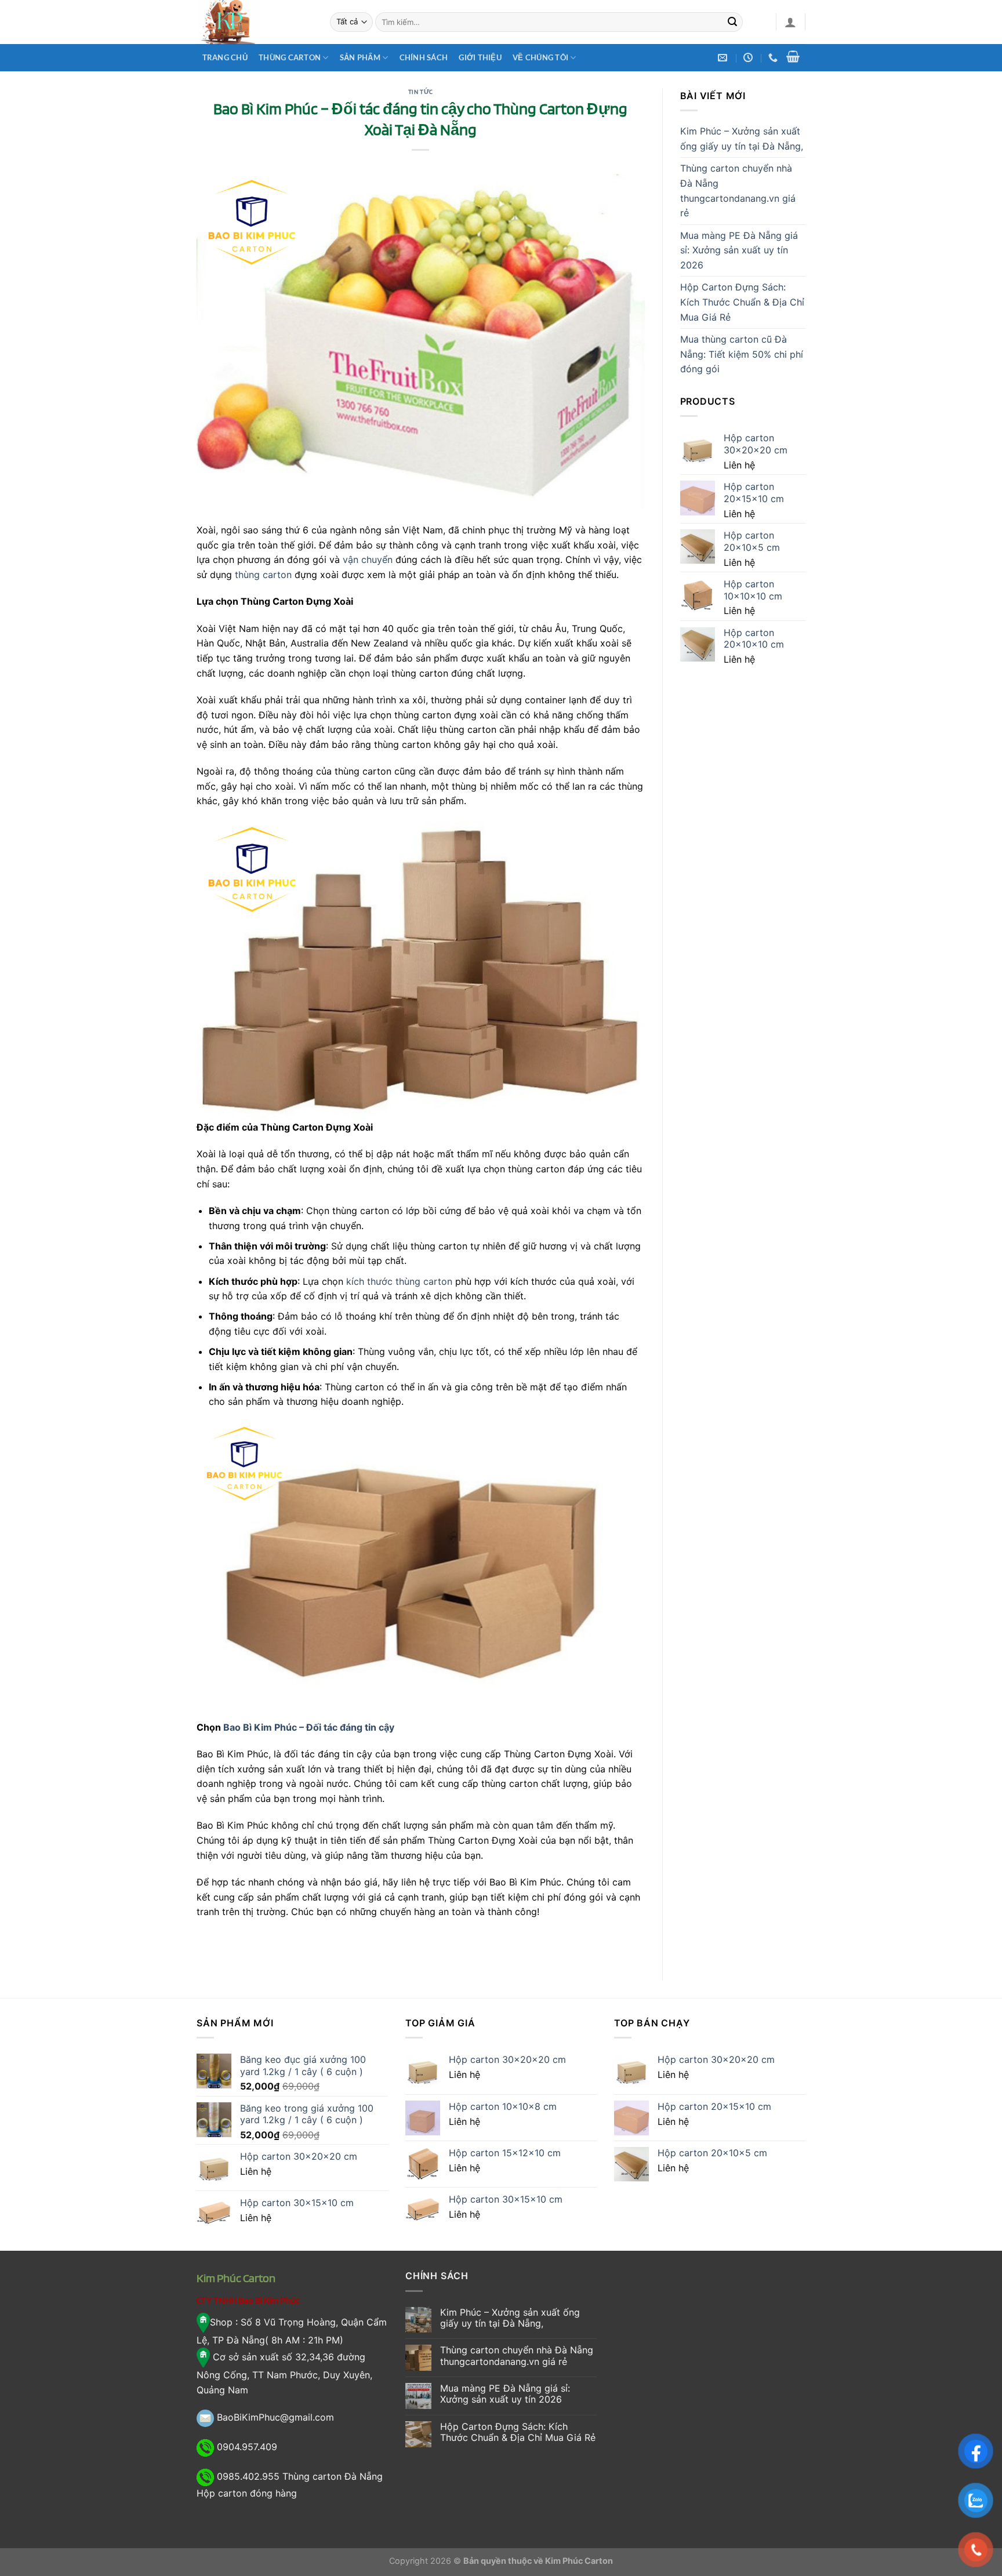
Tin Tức (421, 92)
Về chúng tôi (540, 57)
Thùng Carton (290, 57)
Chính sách (424, 57)
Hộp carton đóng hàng (247, 2493)
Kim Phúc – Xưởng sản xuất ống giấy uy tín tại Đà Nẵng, (742, 139)
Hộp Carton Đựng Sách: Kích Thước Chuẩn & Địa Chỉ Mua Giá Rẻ (742, 302)
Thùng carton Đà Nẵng (333, 2476)
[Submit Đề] (732, 22)
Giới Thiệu (480, 57)
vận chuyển (368, 559)
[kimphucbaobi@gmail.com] (724, 58)
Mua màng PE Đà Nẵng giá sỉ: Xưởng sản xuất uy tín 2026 (739, 250)
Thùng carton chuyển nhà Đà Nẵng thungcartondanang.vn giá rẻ (738, 190)
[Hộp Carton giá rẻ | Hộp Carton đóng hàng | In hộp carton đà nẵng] (255, 22)
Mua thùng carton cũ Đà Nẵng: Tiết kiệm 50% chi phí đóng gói (742, 354)
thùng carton (263, 575)
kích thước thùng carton (399, 1281)
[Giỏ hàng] (793, 56)
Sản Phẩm (360, 57)
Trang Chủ (225, 57)
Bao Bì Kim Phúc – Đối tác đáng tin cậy (309, 1727)
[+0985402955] (774, 58)
